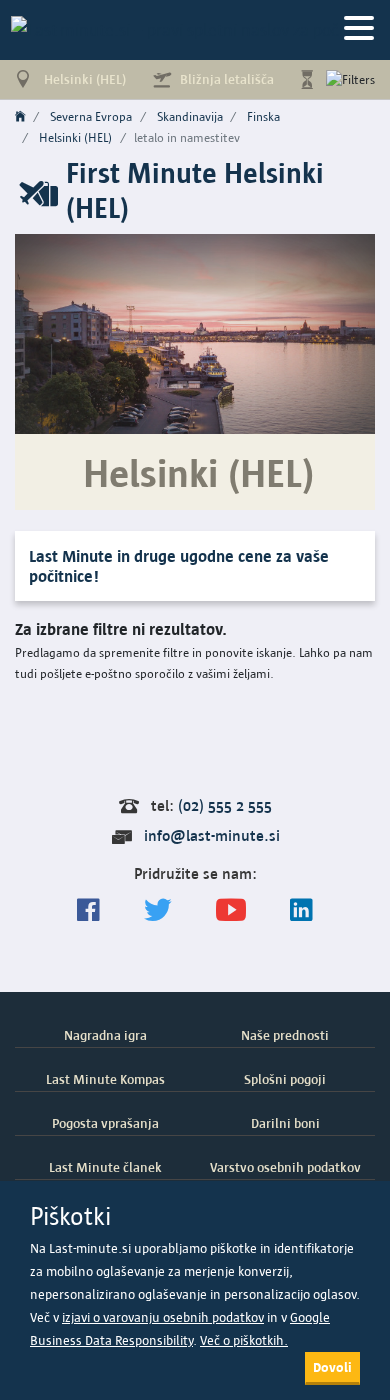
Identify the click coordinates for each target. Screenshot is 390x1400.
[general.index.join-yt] (231, 910)
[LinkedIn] (301, 910)
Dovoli (332, 1367)
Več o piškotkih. (244, 1340)
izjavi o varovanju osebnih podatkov (163, 1317)
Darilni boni (285, 1123)
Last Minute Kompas (105, 1079)
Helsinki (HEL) (75, 137)
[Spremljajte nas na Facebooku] (88, 910)
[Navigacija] (359, 29)
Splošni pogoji (285, 1079)
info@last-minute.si (212, 835)
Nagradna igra (105, 1035)
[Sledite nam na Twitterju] (158, 910)
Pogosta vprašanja (105, 1123)
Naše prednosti (285, 1035)
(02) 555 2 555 (225, 805)
